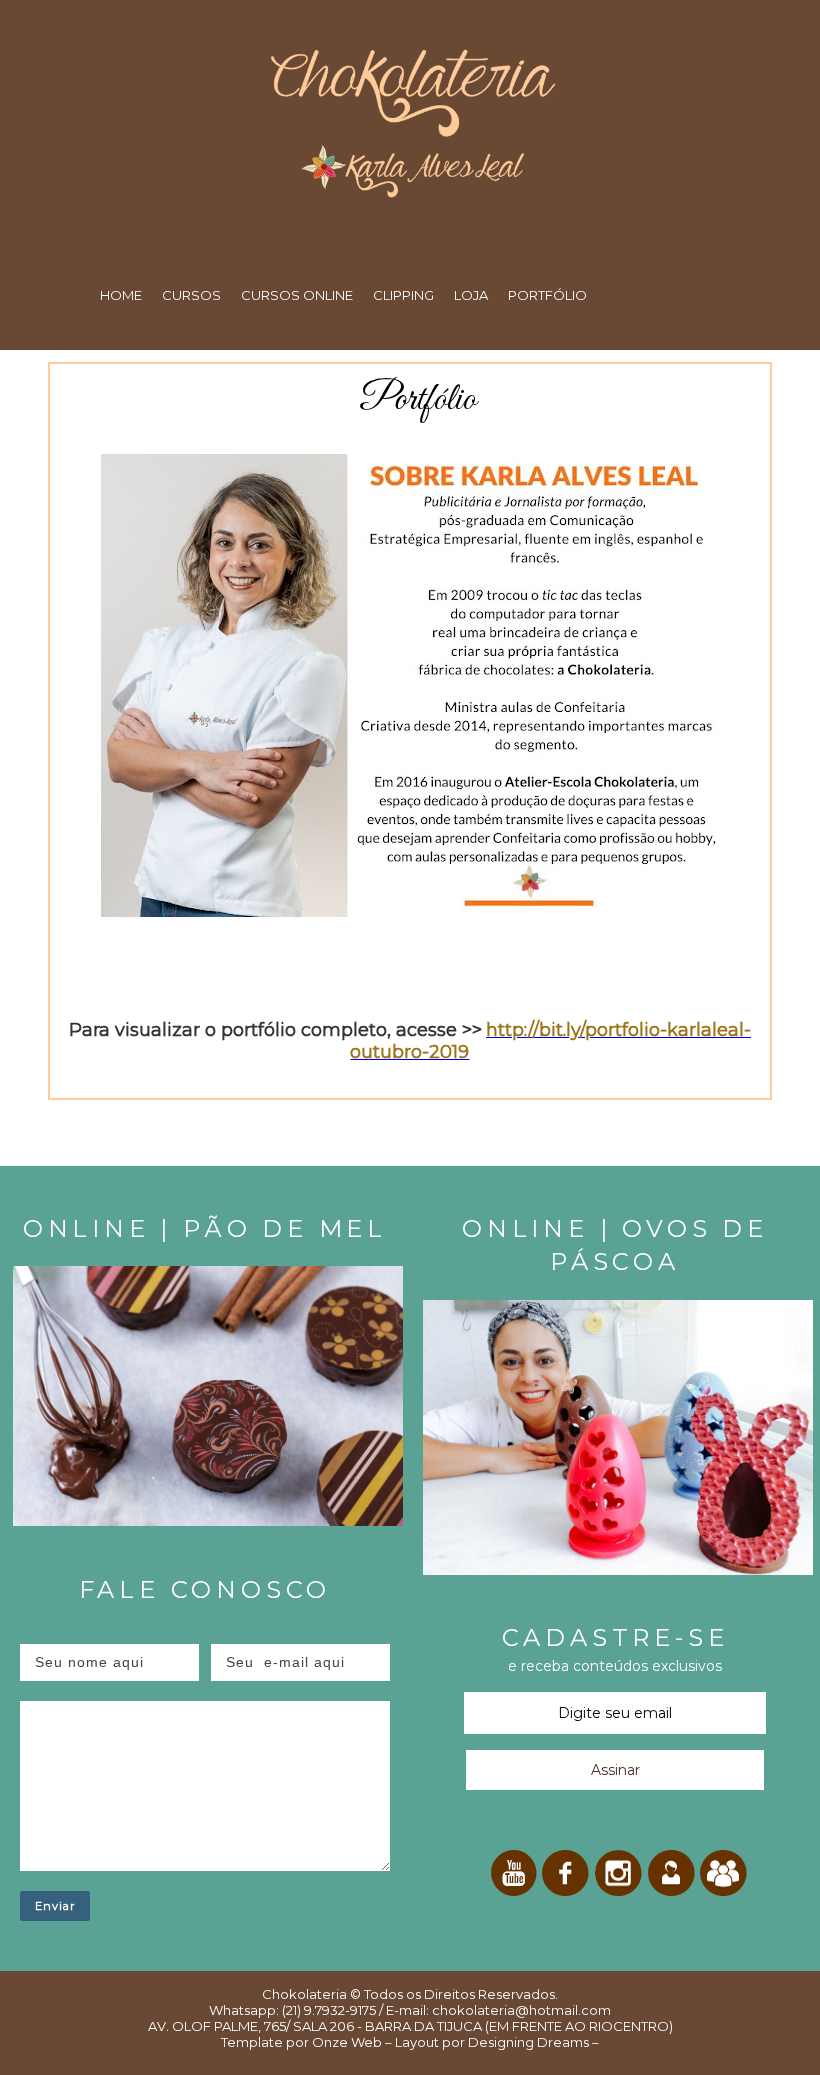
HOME (121, 295)
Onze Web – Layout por (388, 2042)
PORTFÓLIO (547, 295)
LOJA (471, 295)
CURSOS (191, 295)
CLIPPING (403, 295)
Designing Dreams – (532, 2042)
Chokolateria (304, 1994)
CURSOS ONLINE (297, 295)
